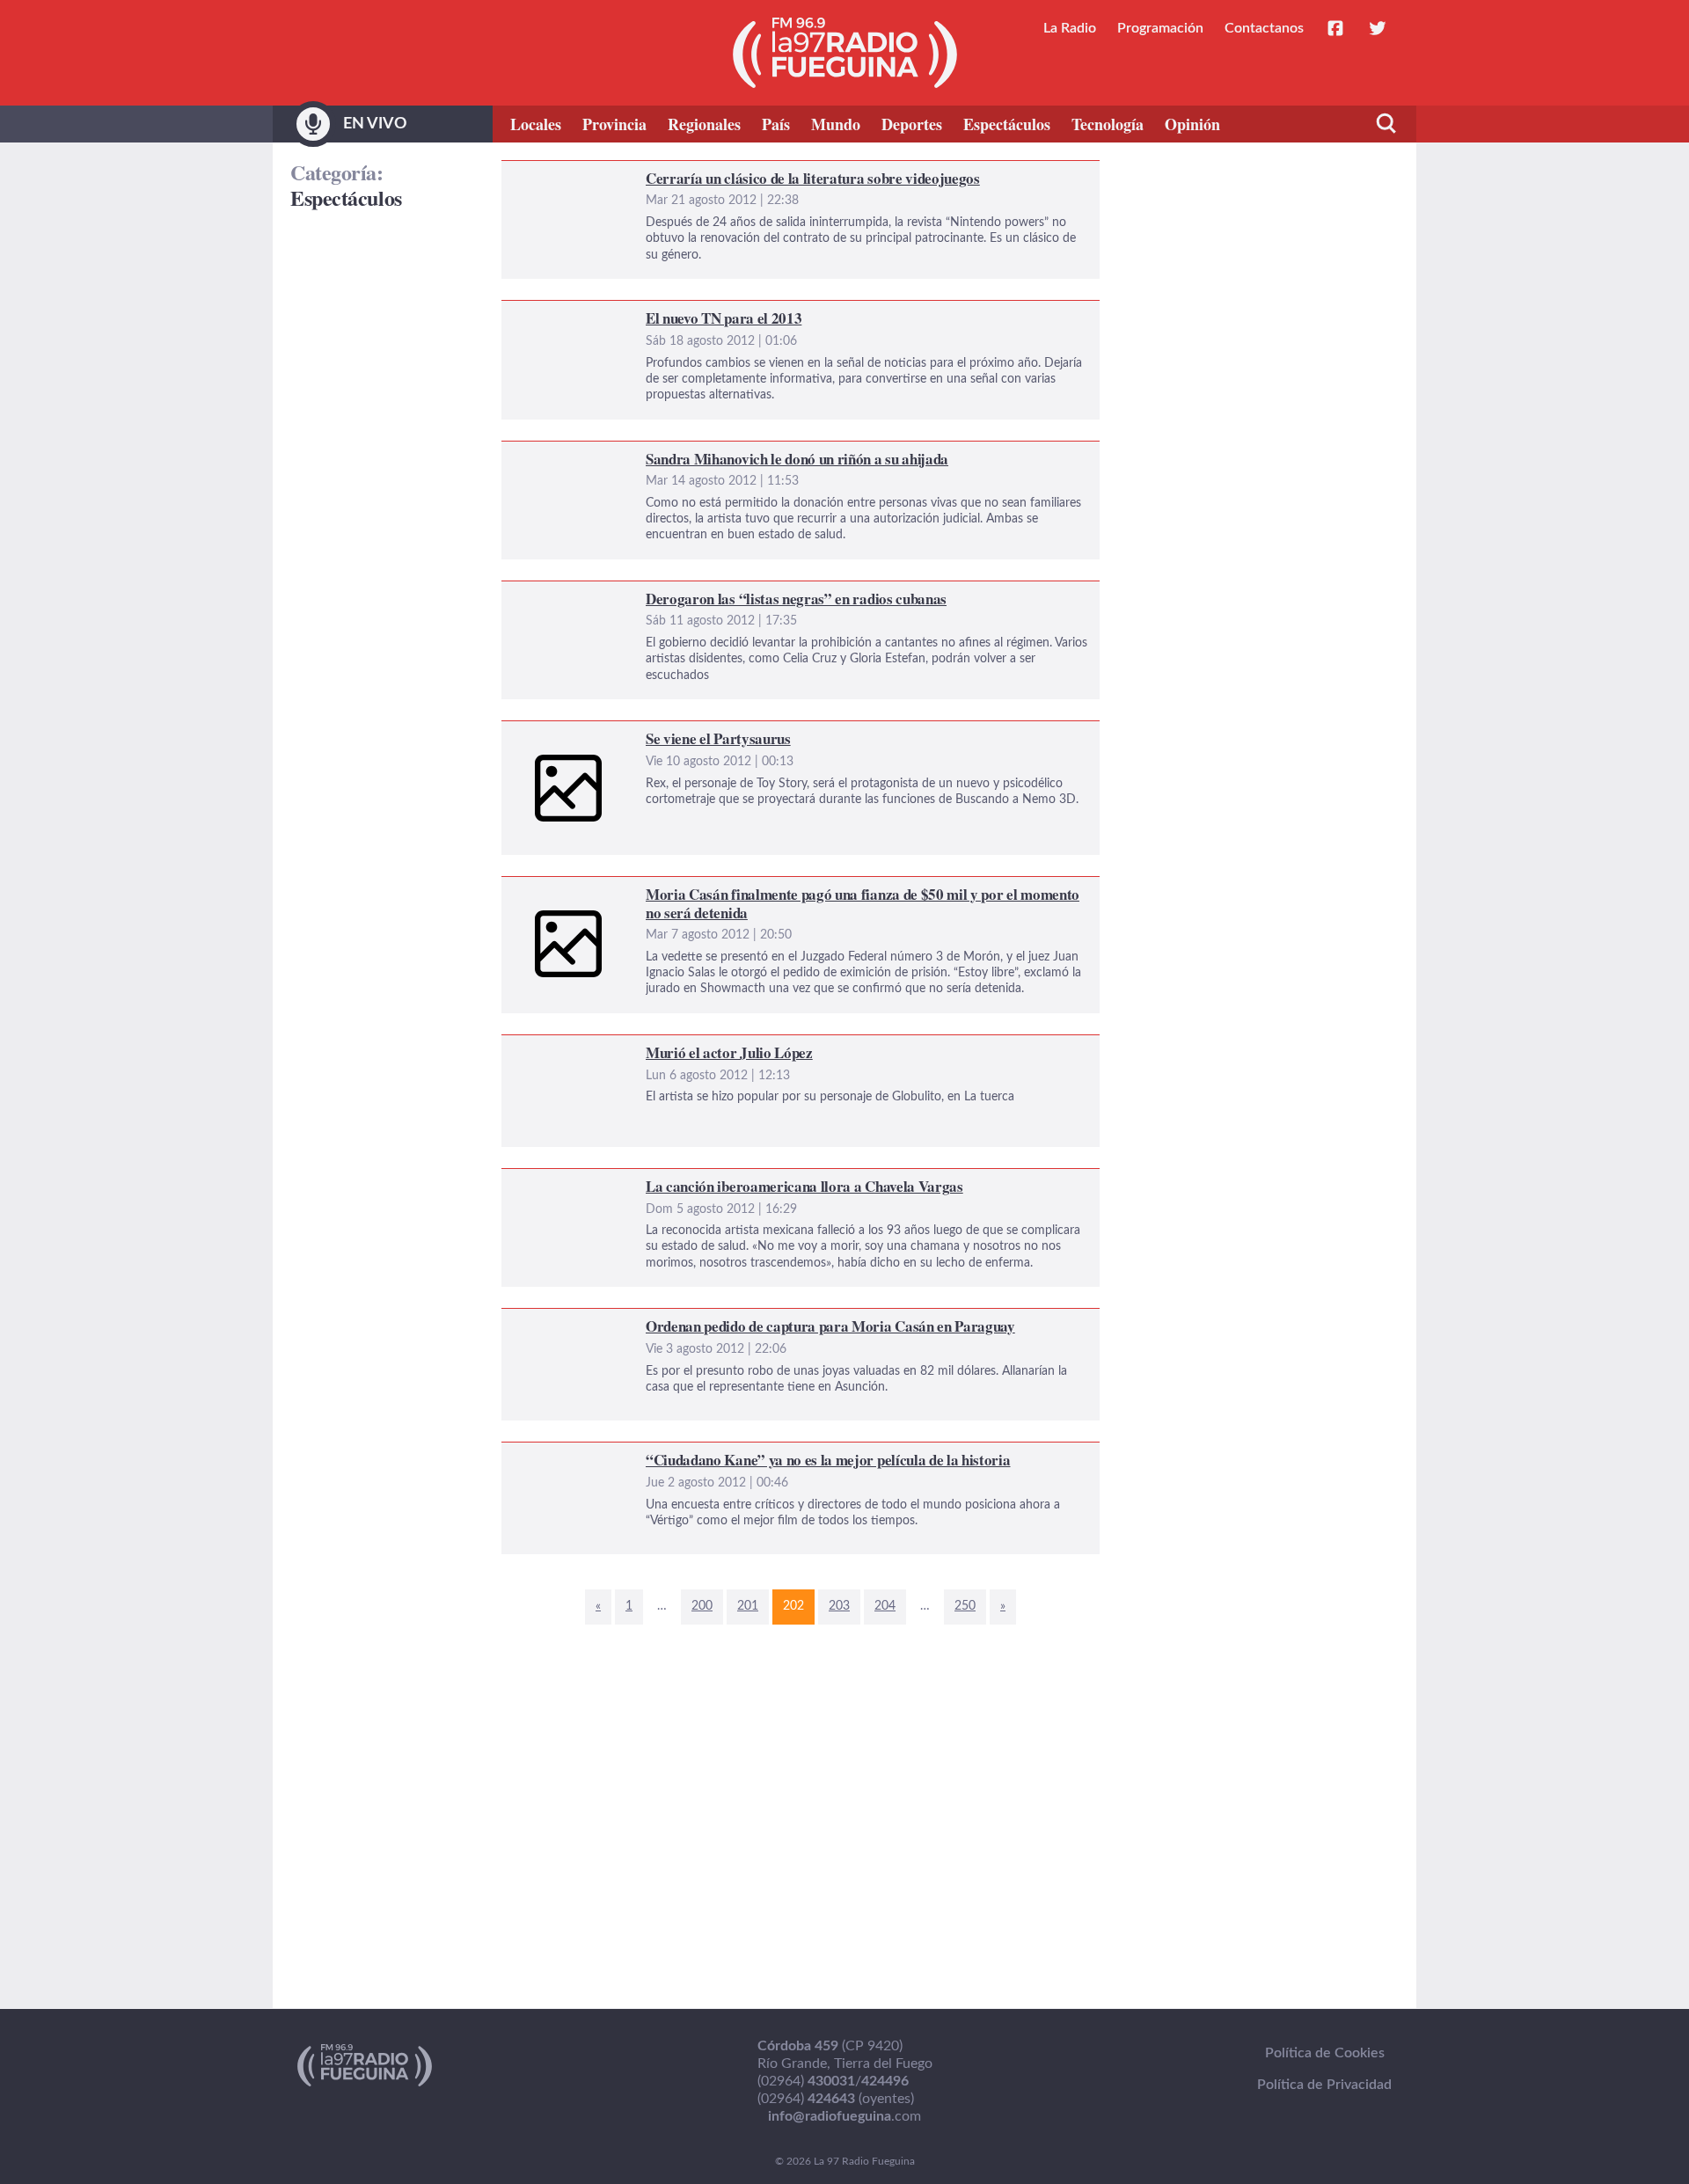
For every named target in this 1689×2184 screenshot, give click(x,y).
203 (839, 1606)
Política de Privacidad (1324, 2085)
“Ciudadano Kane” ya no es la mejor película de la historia (678, 1453)
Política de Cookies (1325, 2053)
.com (844, 2116)
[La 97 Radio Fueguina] (845, 53)
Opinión (1192, 124)
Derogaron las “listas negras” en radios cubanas (647, 592)
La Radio (1070, 28)
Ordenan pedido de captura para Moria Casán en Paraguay (682, 1319)
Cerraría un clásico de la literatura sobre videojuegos (663, 172)
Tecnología (1108, 124)
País (776, 124)
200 (702, 1606)
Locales (536, 124)
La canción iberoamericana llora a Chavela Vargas (653, 1180)
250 (965, 1606)
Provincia (614, 124)
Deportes (912, 124)
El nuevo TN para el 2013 (579, 311)
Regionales (704, 124)
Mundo (836, 124)
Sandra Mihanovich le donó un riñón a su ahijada (651, 452)
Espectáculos (1007, 124)
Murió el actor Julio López (581, 1046)
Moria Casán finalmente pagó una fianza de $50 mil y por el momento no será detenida (767, 887)
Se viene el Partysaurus (573, 732)
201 (748, 1606)
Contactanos (1264, 28)
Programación (1160, 28)
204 (885, 1606)
